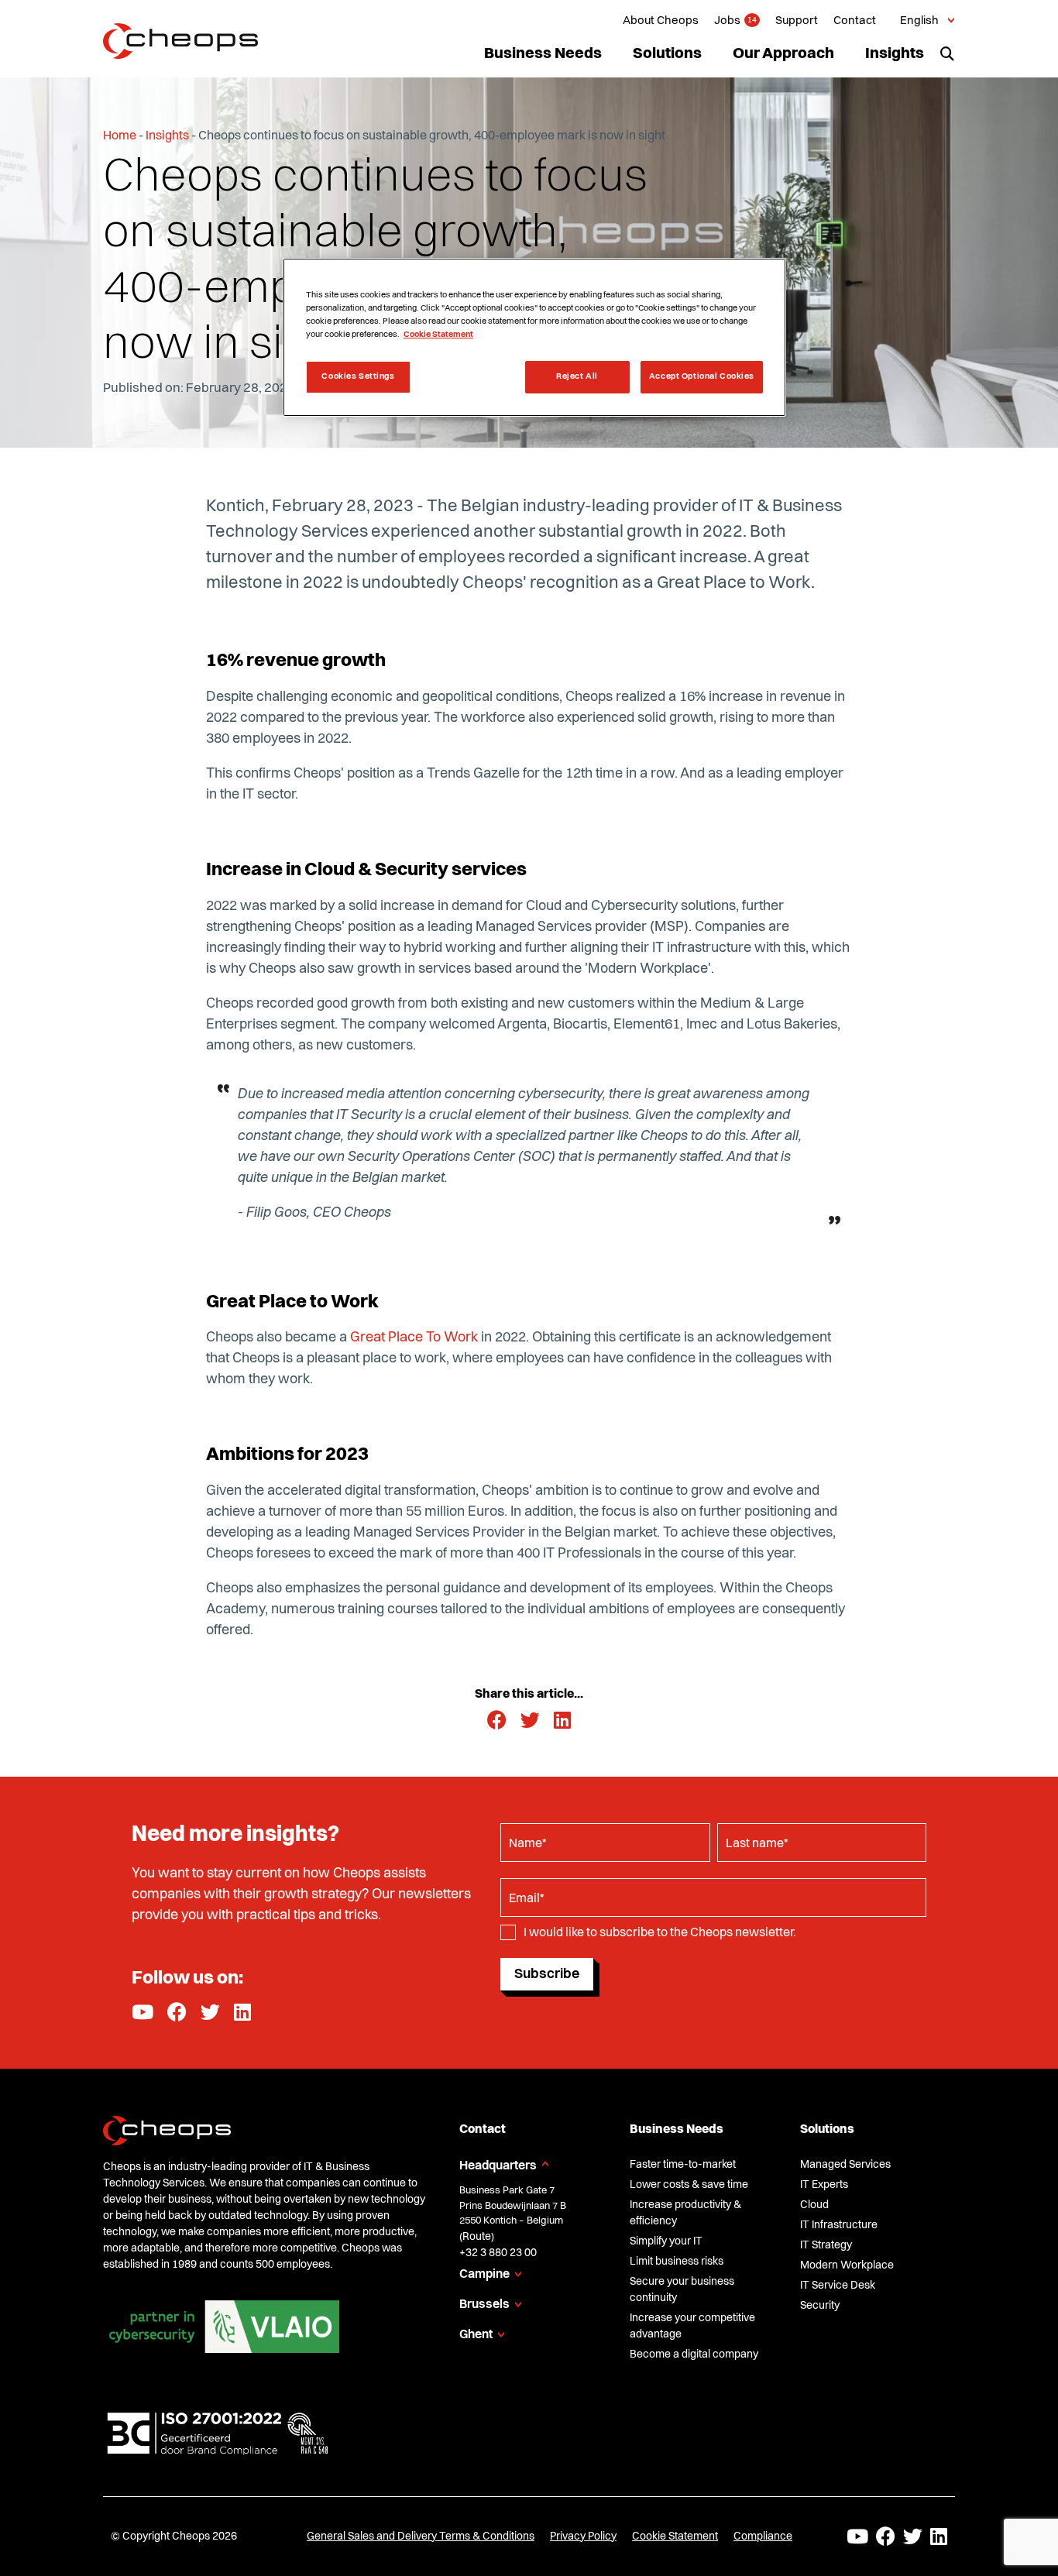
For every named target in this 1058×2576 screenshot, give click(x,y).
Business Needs (543, 54)
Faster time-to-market (683, 2165)
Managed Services (845, 2165)
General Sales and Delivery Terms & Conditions (421, 2537)
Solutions (667, 54)
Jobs (727, 21)
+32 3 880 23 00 (498, 2253)
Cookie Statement (675, 2537)
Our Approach (783, 54)
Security (820, 2306)
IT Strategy (826, 2245)
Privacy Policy (583, 2537)
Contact (855, 21)
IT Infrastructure (839, 2225)
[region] (534, 337)
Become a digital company (694, 2354)
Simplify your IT (666, 2241)
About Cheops (661, 21)
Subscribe (547, 1974)
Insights (895, 54)
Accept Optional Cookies (702, 376)
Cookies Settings (358, 376)
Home (120, 136)
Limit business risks (677, 2262)
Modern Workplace (847, 2265)
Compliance (763, 2537)
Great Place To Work (414, 1338)
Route (477, 2237)
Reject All (577, 376)
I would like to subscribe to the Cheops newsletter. (660, 1933)
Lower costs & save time (689, 2185)
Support (797, 21)
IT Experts (824, 2185)
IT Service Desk (838, 2286)
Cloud (814, 2205)
